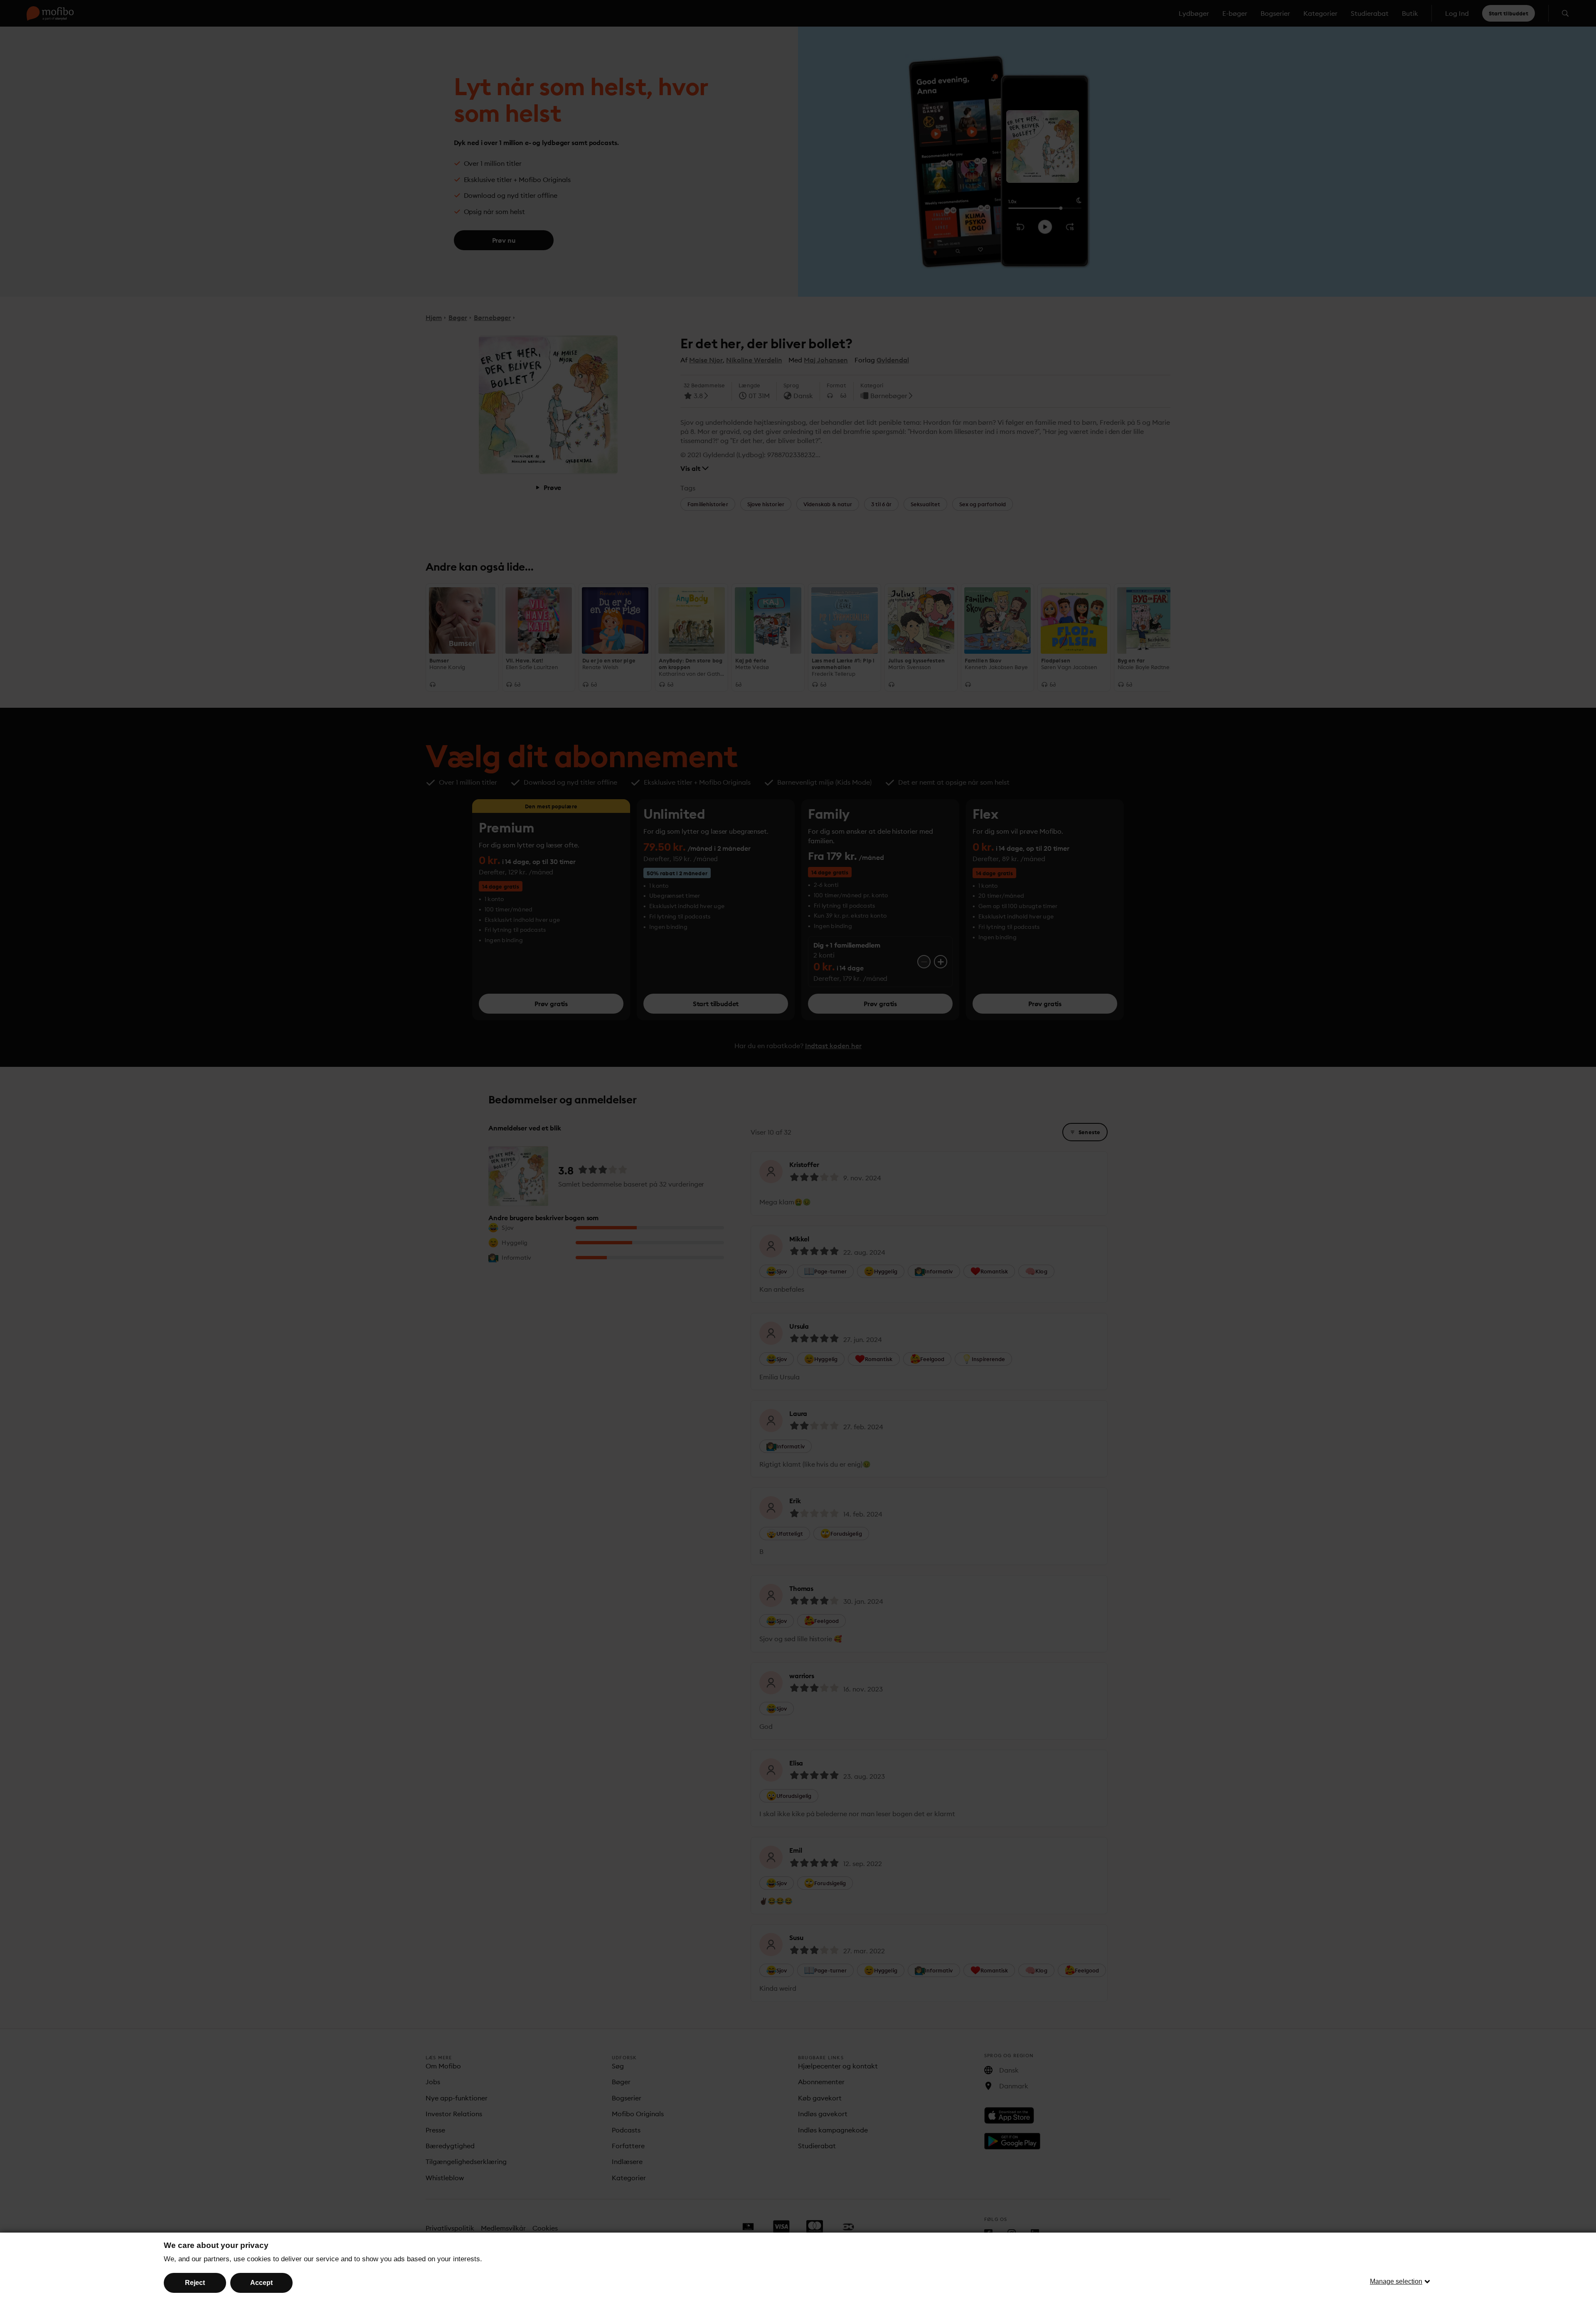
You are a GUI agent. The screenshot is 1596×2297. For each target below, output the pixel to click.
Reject (195, 2283)
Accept (261, 2283)
